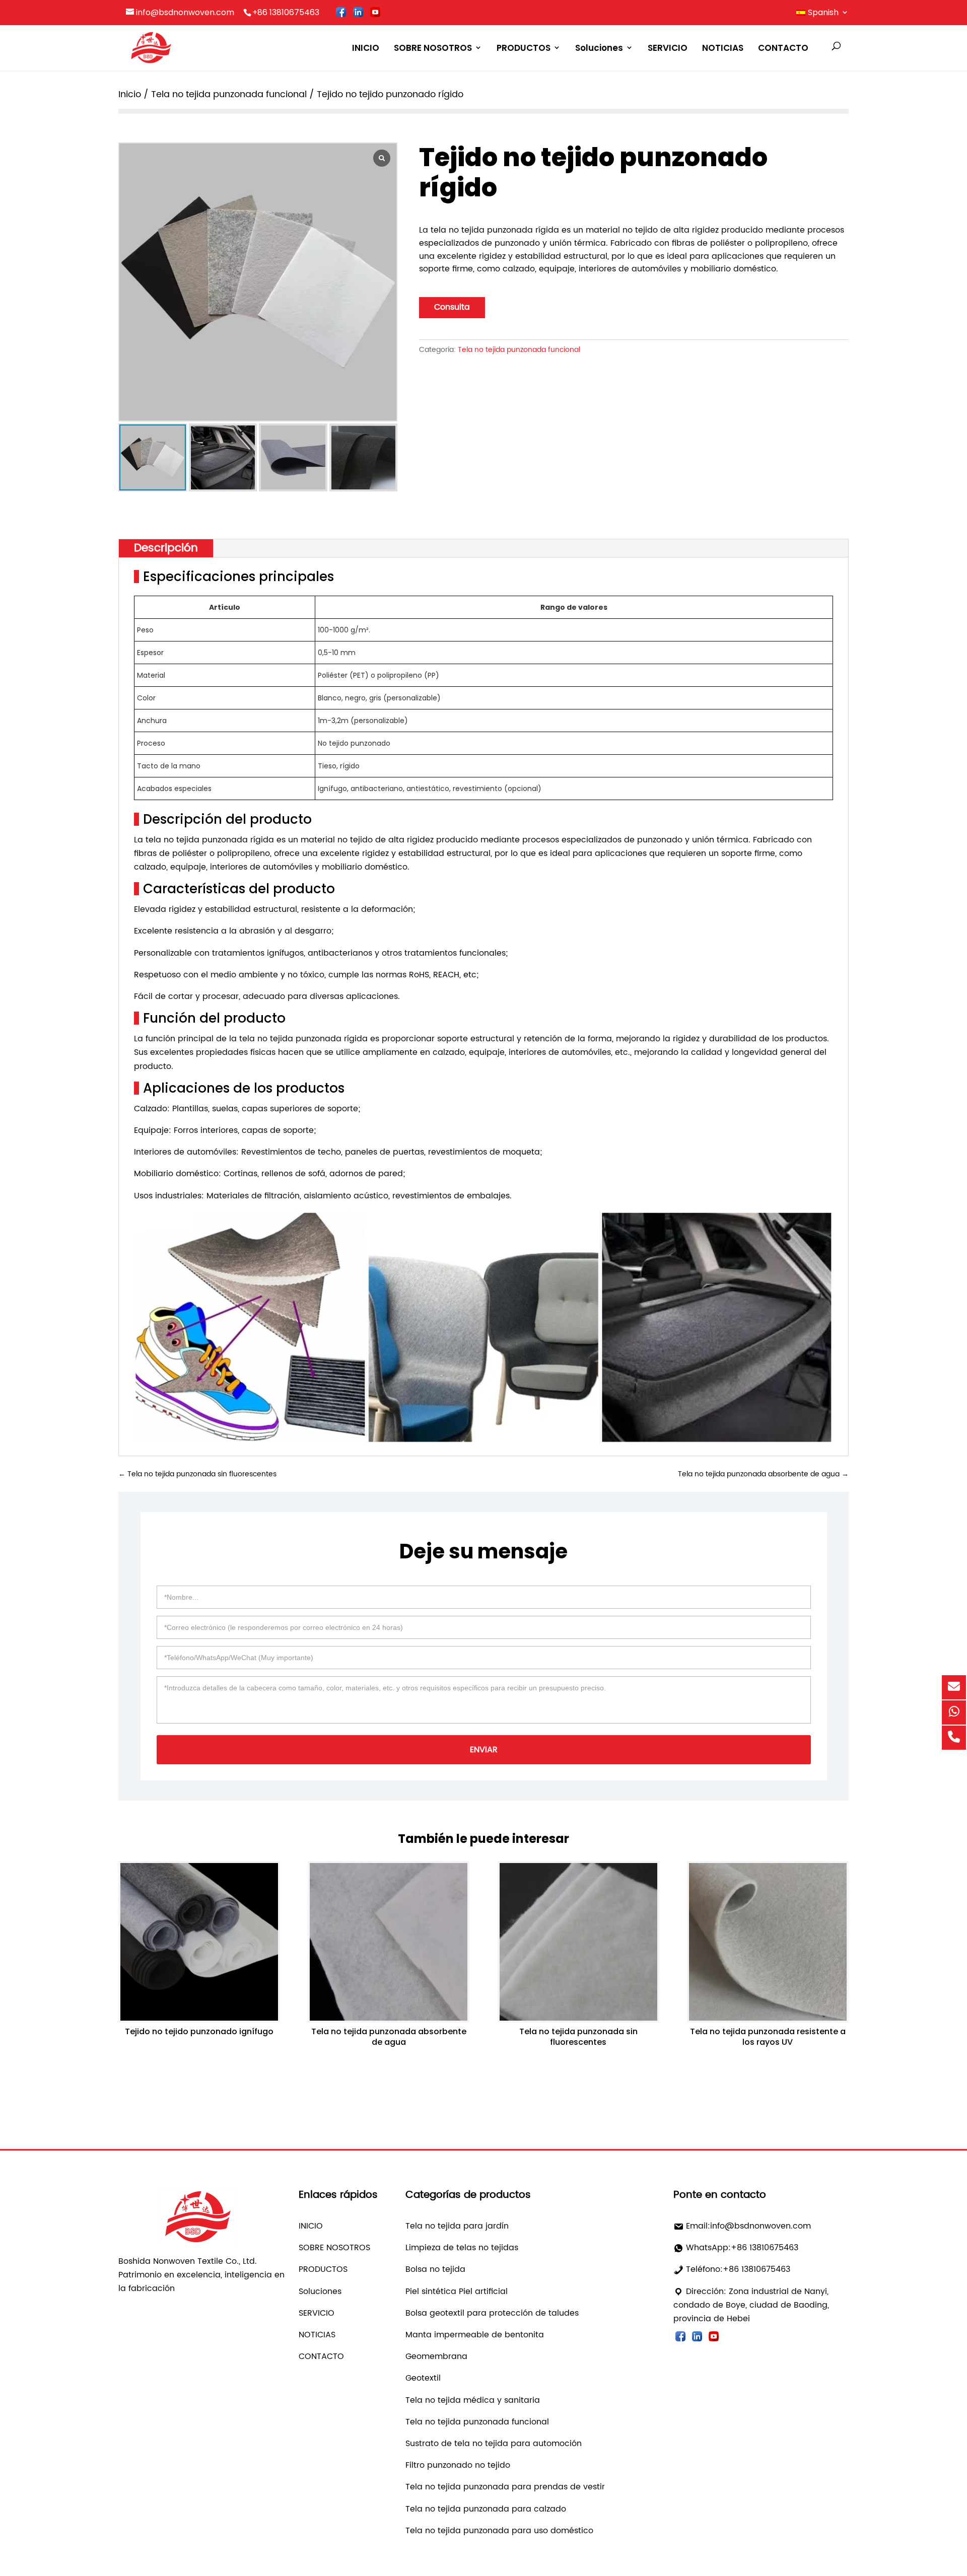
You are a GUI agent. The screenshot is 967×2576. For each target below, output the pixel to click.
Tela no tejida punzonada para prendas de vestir (505, 2487)
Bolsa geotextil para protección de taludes (492, 2313)
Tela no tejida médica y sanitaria (473, 2400)
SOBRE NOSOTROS (433, 48)
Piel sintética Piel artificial (457, 2292)
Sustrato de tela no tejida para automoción (494, 2444)
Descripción (166, 548)
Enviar (484, 1750)
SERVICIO (668, 48)
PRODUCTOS (524, 48)
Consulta (452, 307)
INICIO (366, 48)
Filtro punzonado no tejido (458, 2465)
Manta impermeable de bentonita (475, 2335)
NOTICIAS (723, 48)
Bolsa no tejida (435, 2269)
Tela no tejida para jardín (457, 2226)
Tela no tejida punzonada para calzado (486, 2509)
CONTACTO (783, 48)
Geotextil (423, 2378)
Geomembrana (436, 2356)
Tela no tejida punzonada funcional (229, 94)
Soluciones (599, 48)
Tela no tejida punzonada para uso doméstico (499, 2531)
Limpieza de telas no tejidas (462, 2248)
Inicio (130, 94)
